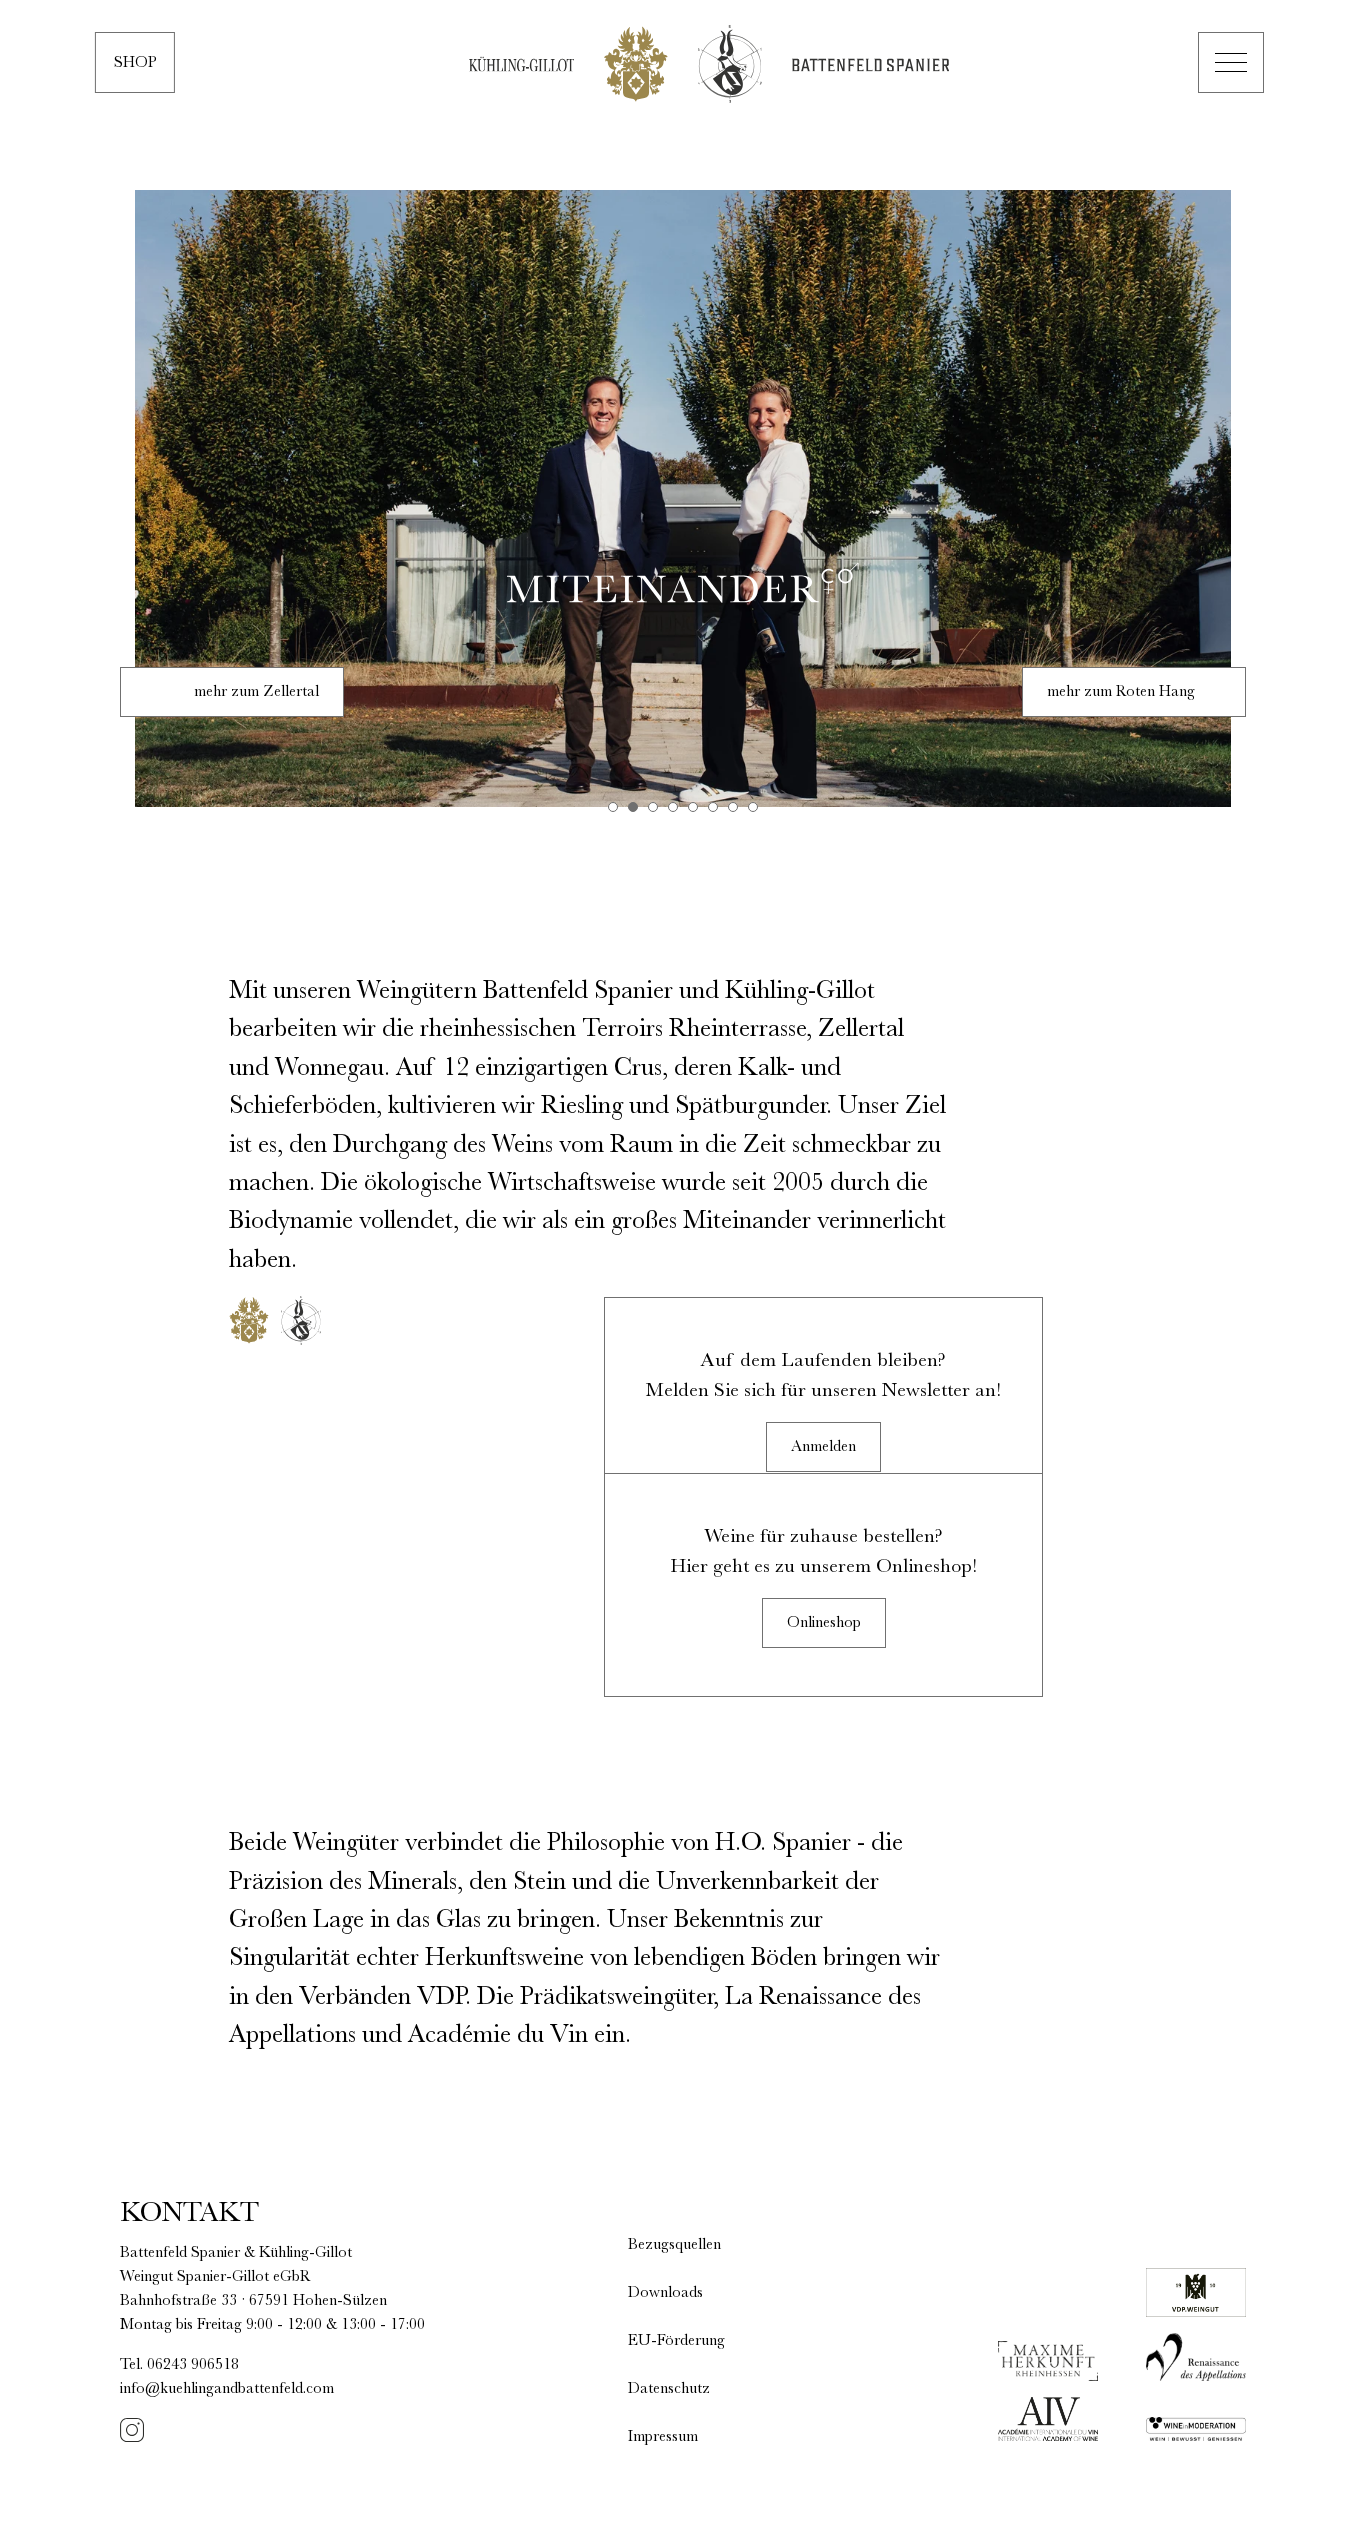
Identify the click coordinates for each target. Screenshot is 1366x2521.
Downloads (665, 2293)
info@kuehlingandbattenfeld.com (227, 2389)
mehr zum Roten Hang (1121, 692)
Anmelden (823, 1447)
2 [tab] (633, 807)
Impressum (663, 2437)
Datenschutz (669, 2389)
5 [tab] (693, 807)
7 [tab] (733, 807)
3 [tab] (653, 807)
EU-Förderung (676, 2341)
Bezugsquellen (674, 2245)
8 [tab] (753, 807)
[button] (1231, 62)
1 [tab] (613, 807)
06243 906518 (193, 2365)
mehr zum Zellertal (256, 692)
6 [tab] (713, 807)
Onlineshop (824, 1623)
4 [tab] (673, 807)
